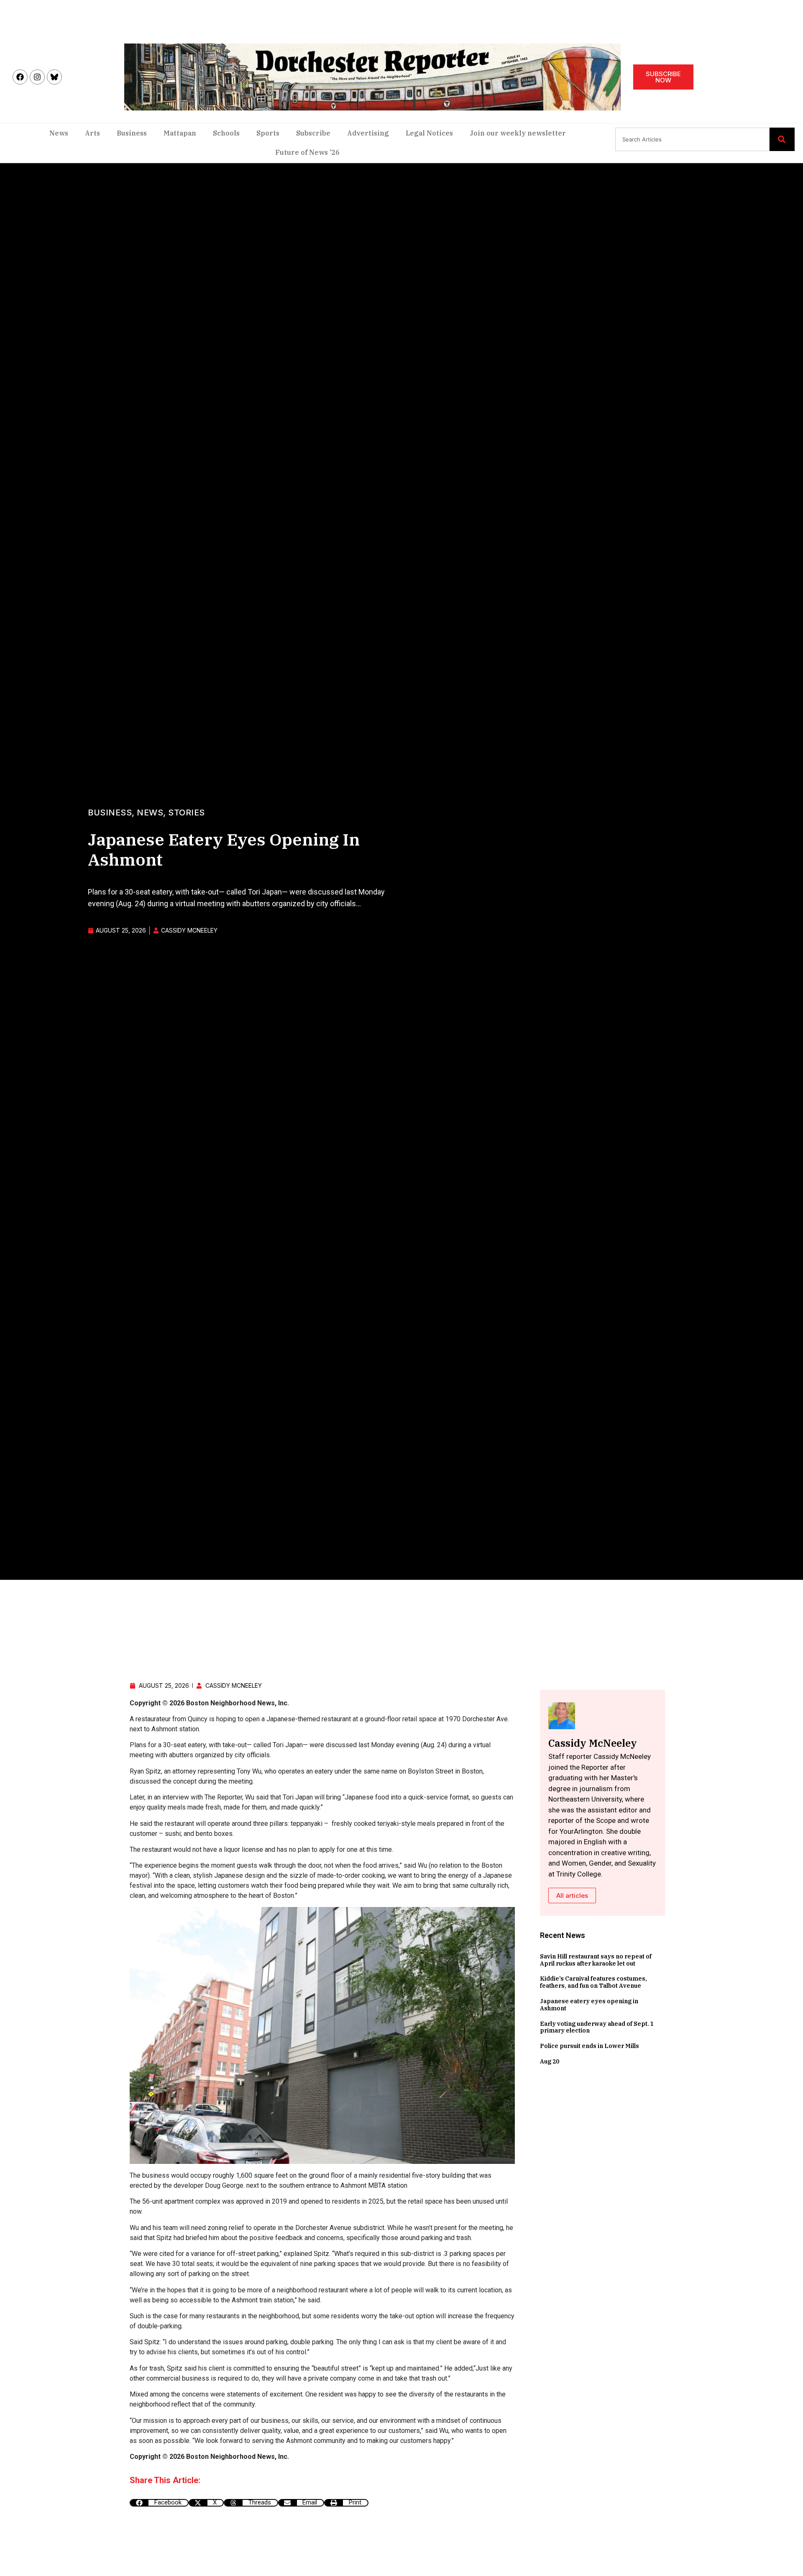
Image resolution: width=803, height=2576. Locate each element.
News (59, 133)
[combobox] (692, 139)
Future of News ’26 (307, 152)
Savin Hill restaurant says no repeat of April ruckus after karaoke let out (596, 1960)
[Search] (782, 139)
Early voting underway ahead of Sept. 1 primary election (597, 2027)
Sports (268, 133)
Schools (226, 133)
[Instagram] (37, 77)
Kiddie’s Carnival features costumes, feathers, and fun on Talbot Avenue (593, 1982)
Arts (92, 133)
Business (132, 133)
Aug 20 (550, 2061)
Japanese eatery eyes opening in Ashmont (589, 2005)
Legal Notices (429, 133)
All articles (572, 1895)
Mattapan (180, 133)
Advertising (368, 133)
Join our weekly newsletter (518, 133)
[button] (159, 2503)
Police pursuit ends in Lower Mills (589, 2046)
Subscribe (313, 133)
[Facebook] (20, 77)
